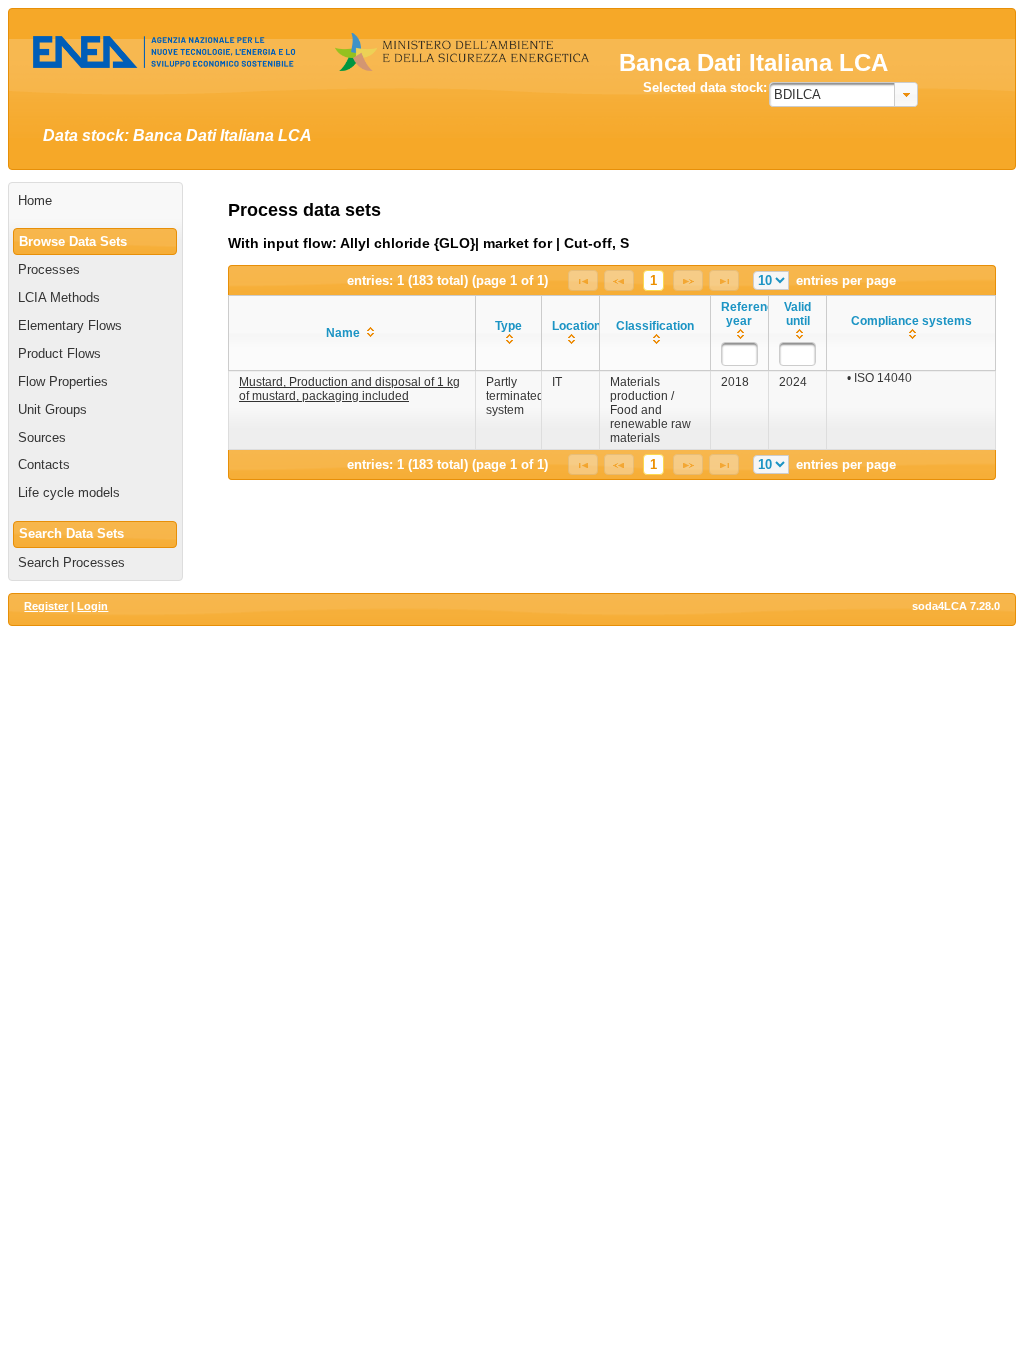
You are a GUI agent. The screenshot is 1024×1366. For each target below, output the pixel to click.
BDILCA (797, 94)
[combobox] (843, 94)
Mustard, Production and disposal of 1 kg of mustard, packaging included (349, 389)
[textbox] (739, 354)
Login (92, 606)
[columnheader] (352, 333)
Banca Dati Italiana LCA (753, 62)
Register (46, 606)
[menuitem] (95, 201)
